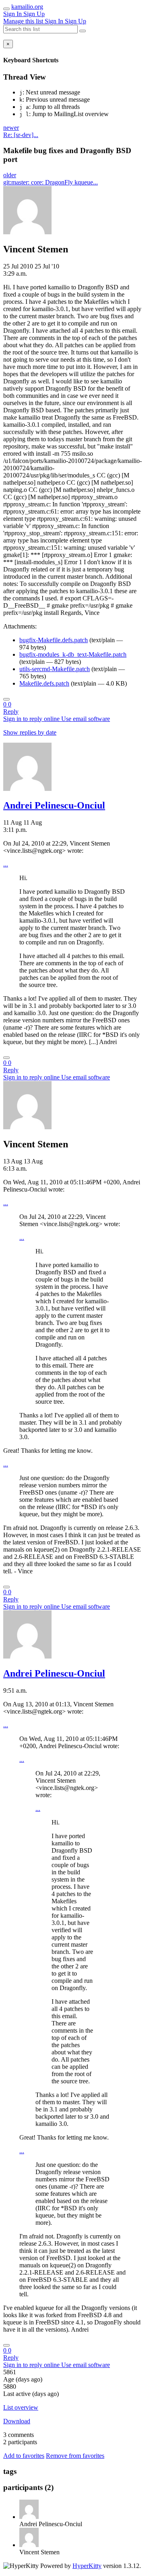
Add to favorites (24, 2456)
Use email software (86, 719)
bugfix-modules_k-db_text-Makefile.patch (73, 654)
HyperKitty (87, 2566)
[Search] (83, 31)
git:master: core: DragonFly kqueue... (51, 182)
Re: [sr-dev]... (21, 135)
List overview (21, 2407)
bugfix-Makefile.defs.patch (54, 640)
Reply (11, 712)
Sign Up (34, 14)
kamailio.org (27, 7)
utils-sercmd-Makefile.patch (55, 669)
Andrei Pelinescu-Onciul (54, 805)
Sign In (13, 14)
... (6, 864)
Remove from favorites (75, 2456)
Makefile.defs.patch (44, 683)
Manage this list (24, 21)
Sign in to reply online (32, 719)
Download (17, 2421)
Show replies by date (30, 732)
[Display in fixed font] (6, 699)
